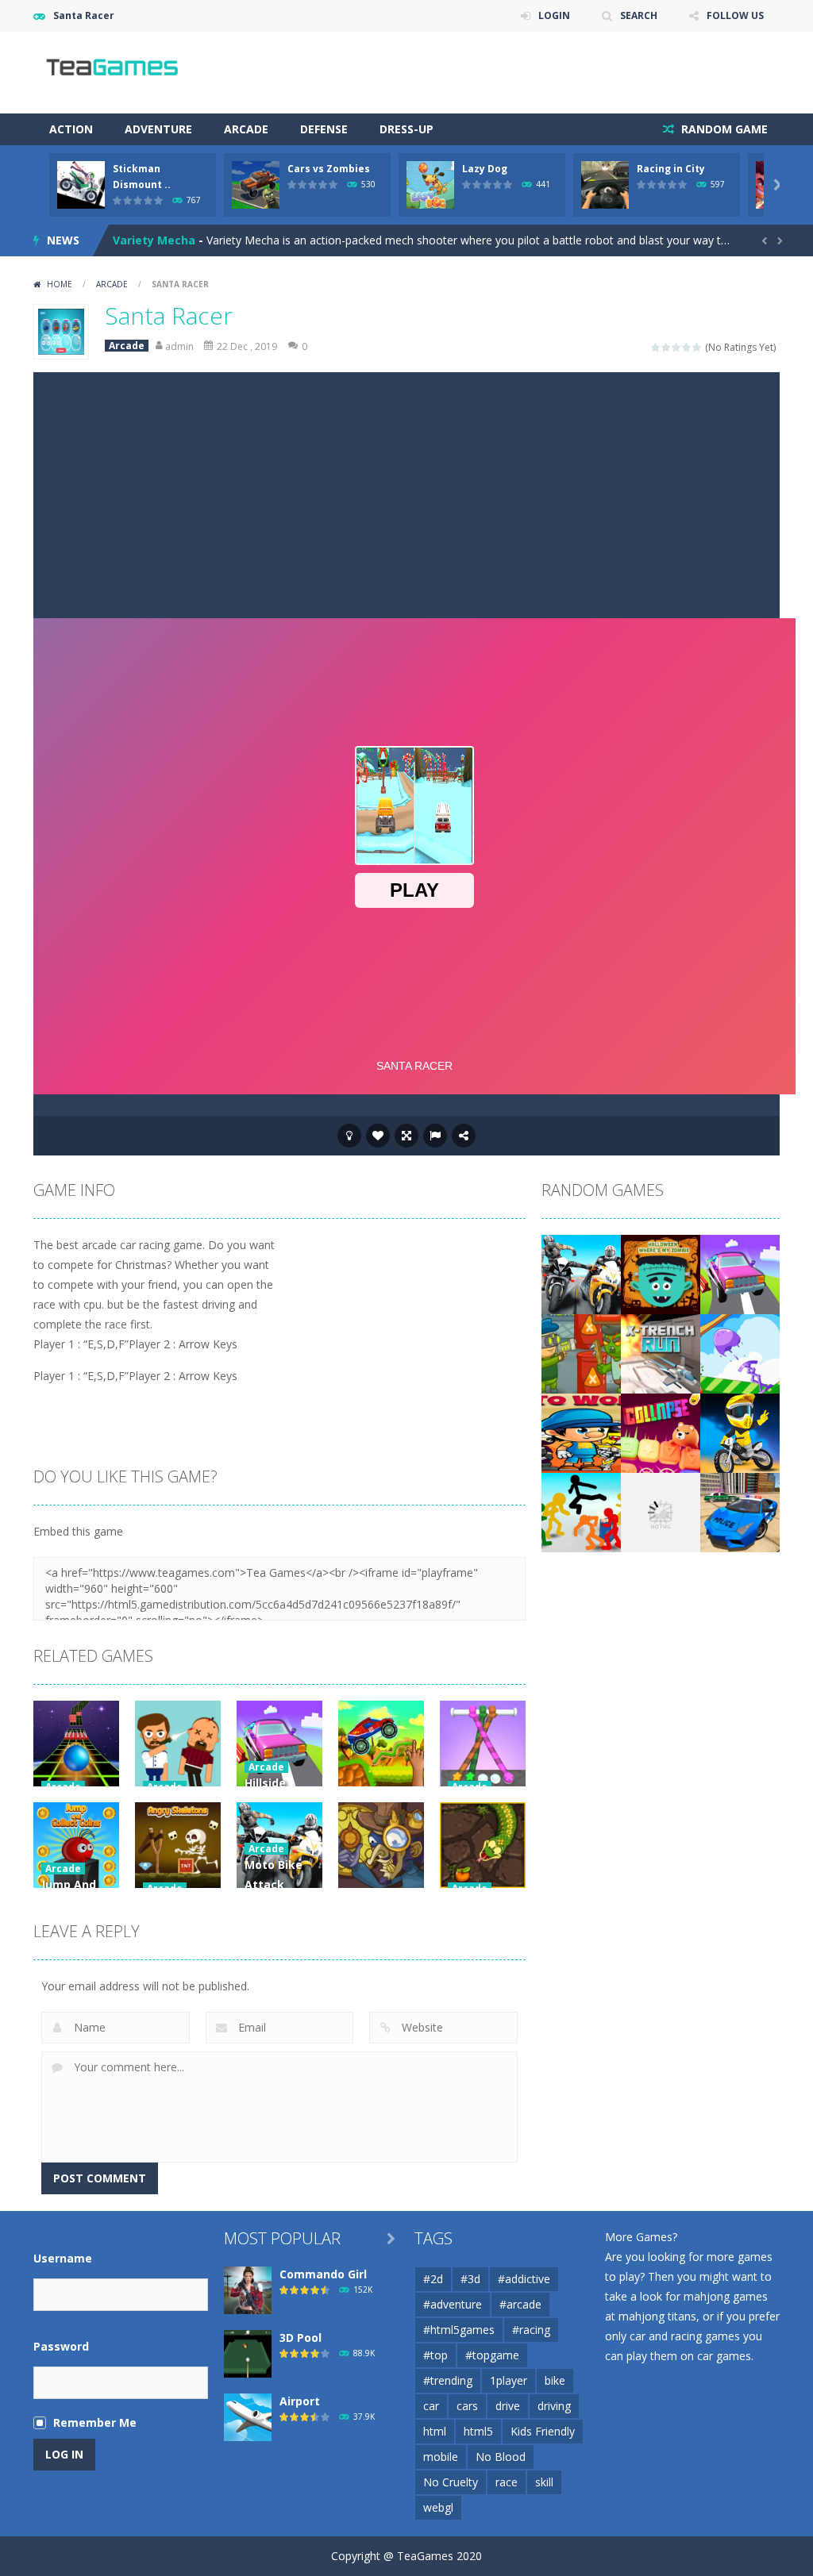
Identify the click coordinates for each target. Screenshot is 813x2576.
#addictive (524, 2279)
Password (61, 2346)
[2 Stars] (667, 347)
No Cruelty (451, 2482)
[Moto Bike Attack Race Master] (581, 1273)
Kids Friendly (543, 2431)
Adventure (158, 129)
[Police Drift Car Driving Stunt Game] (740, 1511)
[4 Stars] (687, 347)
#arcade (520, 2304)
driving (554, 2406)
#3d (470, 2279)
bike (555, 2380)
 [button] (435, 1136)
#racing (531, 2330)
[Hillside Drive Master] (740, 1273)
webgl (438, 2507)
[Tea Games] (113, 71)
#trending (448, 2380)
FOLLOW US (735, 15)
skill (544, 2482)
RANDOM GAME (723, 129)
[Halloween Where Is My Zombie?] (661, 1273)
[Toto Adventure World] (581, 1432)
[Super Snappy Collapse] (661, 1432)
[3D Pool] (248, 2353)
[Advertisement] (406, 491)
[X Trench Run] (661, 1353)
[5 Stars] (697, 347)
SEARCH (639, 15)
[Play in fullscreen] (406, 1136)
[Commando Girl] (248, 2289)
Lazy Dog (485, 169)
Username (63, 2258)
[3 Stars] (677, 347)
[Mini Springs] (740, 1353)
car (431, 2406)
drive (508, 2406)
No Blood (501, 2457)
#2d (433, 2279)
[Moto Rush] (740, 1432)
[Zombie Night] (581, 1353)
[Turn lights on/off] (349, 1136)
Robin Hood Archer (166, 240)
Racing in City (671, 169)
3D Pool (301, 2338)
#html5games (459, 2330)
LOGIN (554, 15)
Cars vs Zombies (329, 169)
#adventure (453, 2304)
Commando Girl (323, 2274)
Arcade (246, 129)
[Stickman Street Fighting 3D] (581, 1511)
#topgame (492, 2355)
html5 (478, 2431)
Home (60, 284)
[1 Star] (656, 347)
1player (509, 2380)
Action (71, 129)
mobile (441, 2457)
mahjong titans (657, 2316)
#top (435, 2355)
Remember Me (95, 2422)
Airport (300, 2401)
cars (467, 2406)
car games (724, 2356)
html (435, 2431)
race (507, 2482)
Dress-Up (406, 129)
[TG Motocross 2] (661, 1511)
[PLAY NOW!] (81, 184)
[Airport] (248, 2416)
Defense (324, 129)
